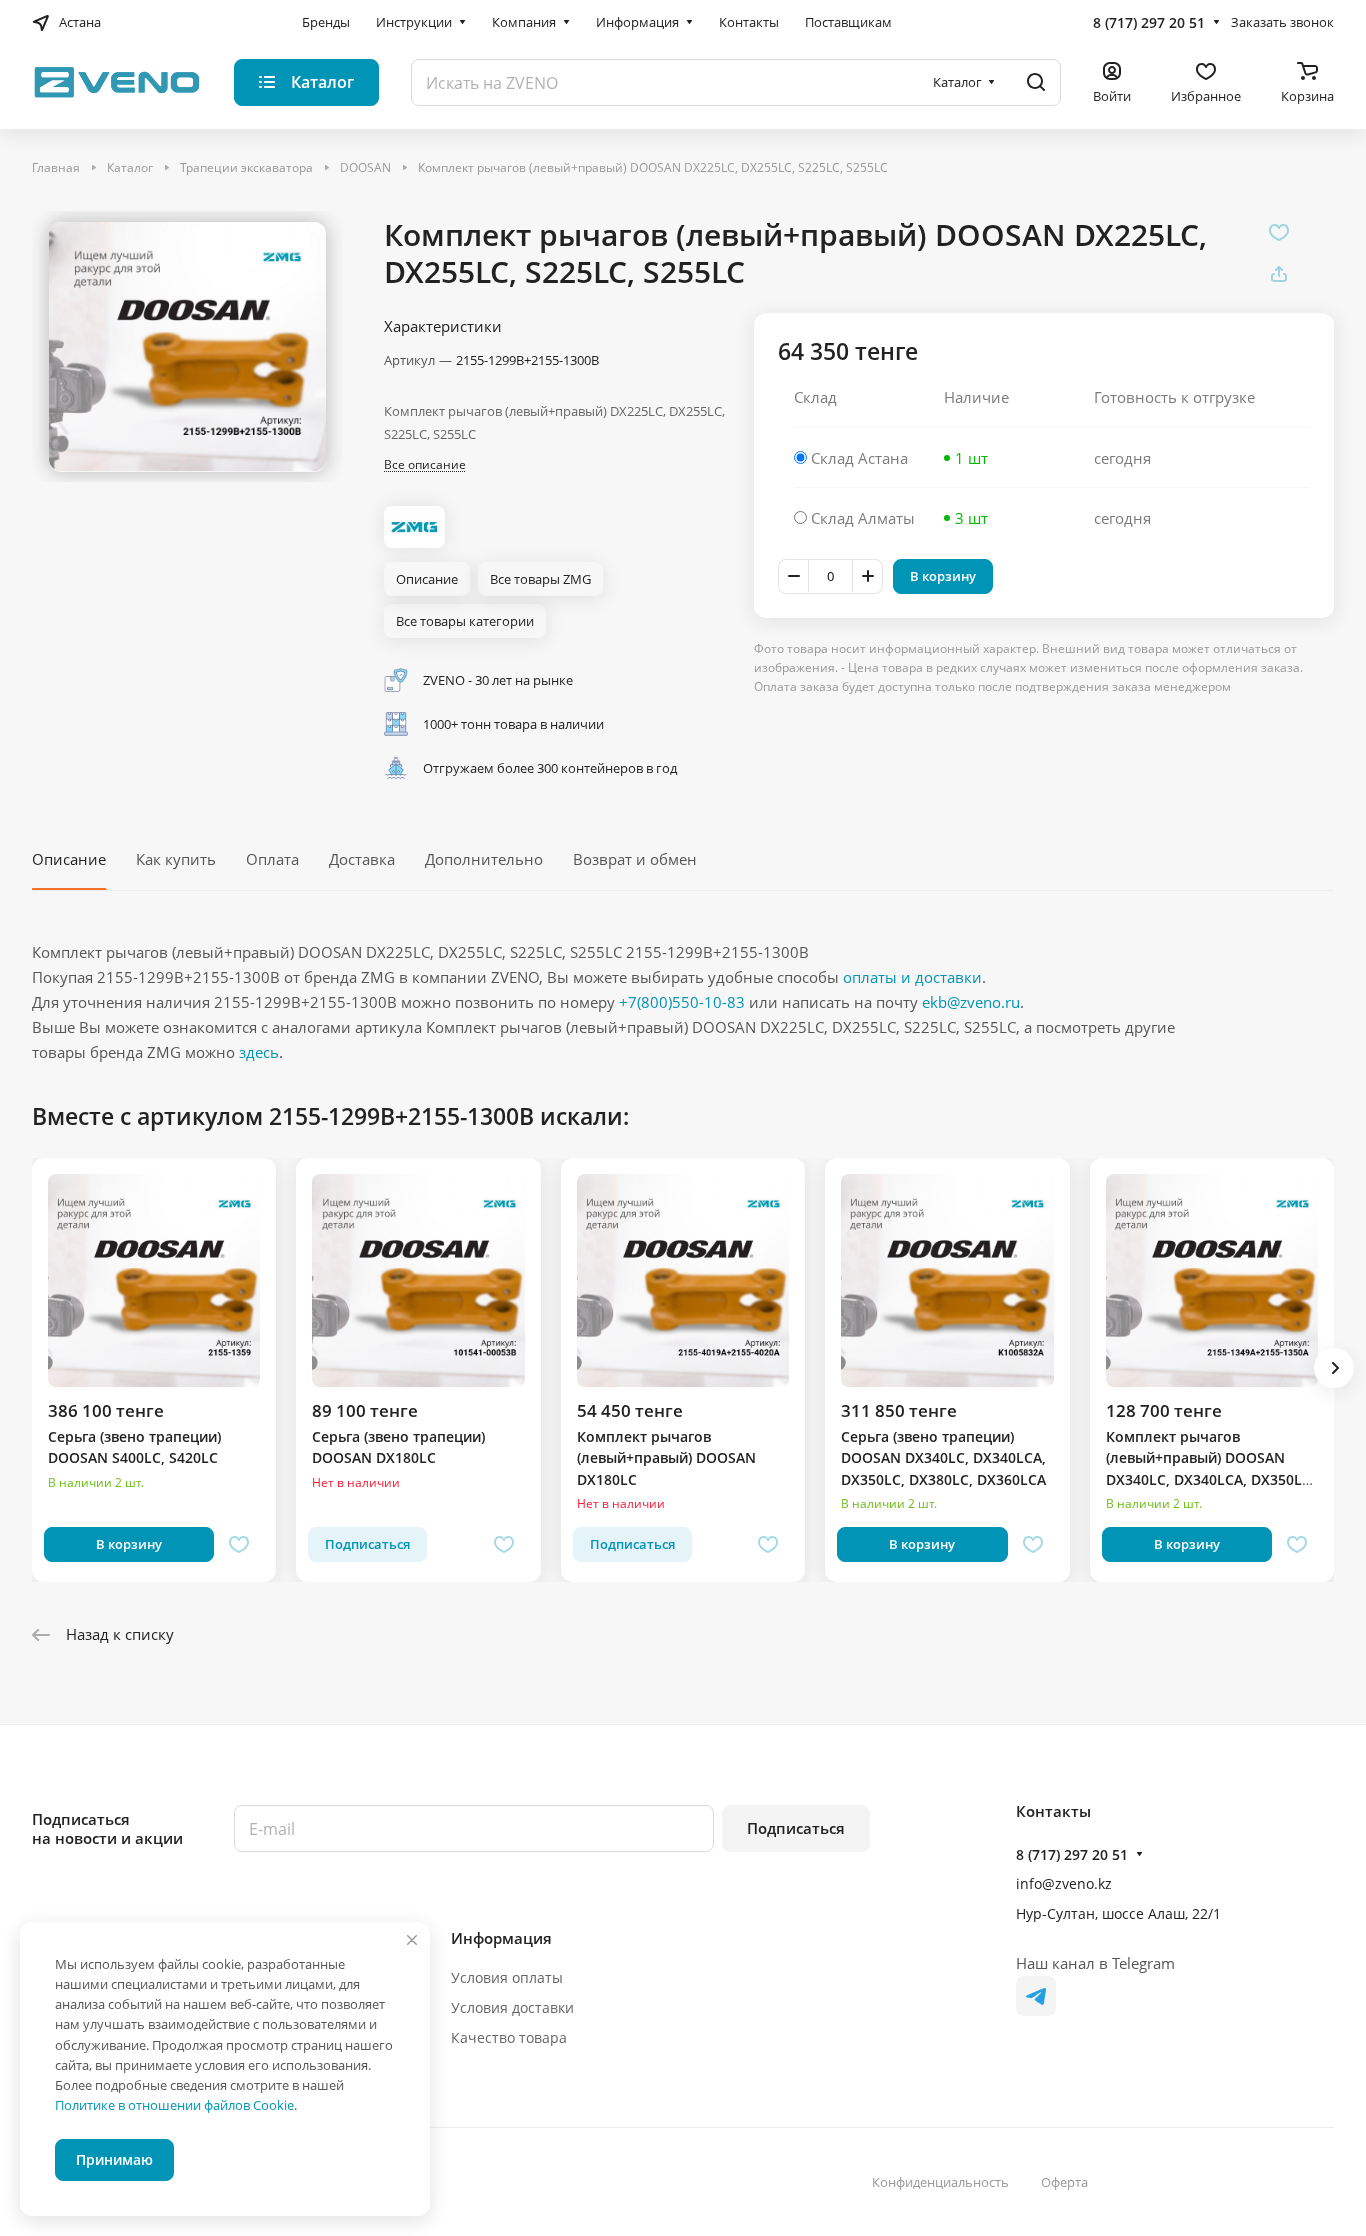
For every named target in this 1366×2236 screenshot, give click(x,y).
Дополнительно (484, 859)
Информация (501, 1938)
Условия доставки (512, 2007)
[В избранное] (1279, 232)
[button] (1334, 1368)
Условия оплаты (507, 1977)
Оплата (272, 859)
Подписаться (796, 1828)
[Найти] (1036, 82)
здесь (259, 1052)
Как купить (176, 859)
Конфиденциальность (940, 2182)
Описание (69, 859)
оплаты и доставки (912, 977)
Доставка (362, 859)
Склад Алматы (863, 518)
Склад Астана (859, 458)
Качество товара (509, 2037)
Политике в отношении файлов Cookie (174, 2105)
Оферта (1064, 2182)
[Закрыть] (412, 1940)
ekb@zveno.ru (971, 1002)
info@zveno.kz (1064, 1883)
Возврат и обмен (635, 859)
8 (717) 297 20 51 (1149, 22)
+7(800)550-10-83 (682, 1002)
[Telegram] (1036, 1996)
